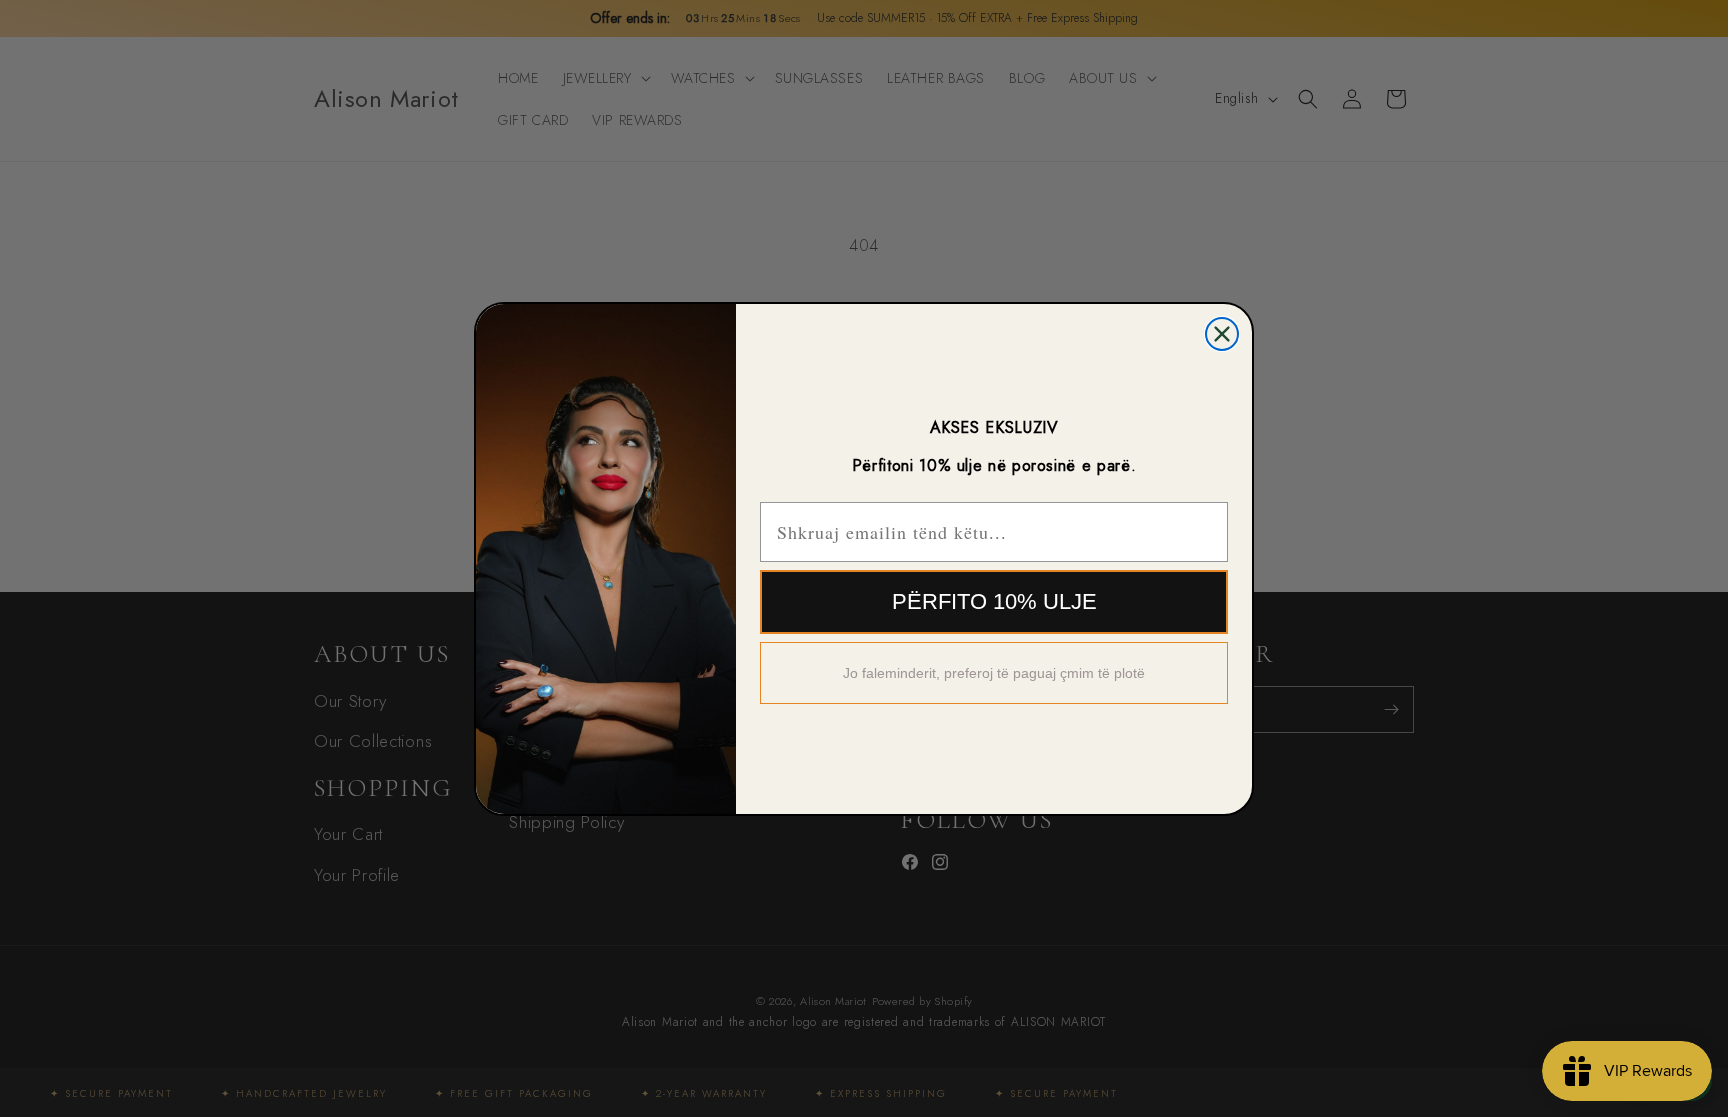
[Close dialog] (1222, 334)
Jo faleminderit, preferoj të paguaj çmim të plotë (994, 673)
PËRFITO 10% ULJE (994, 601)
